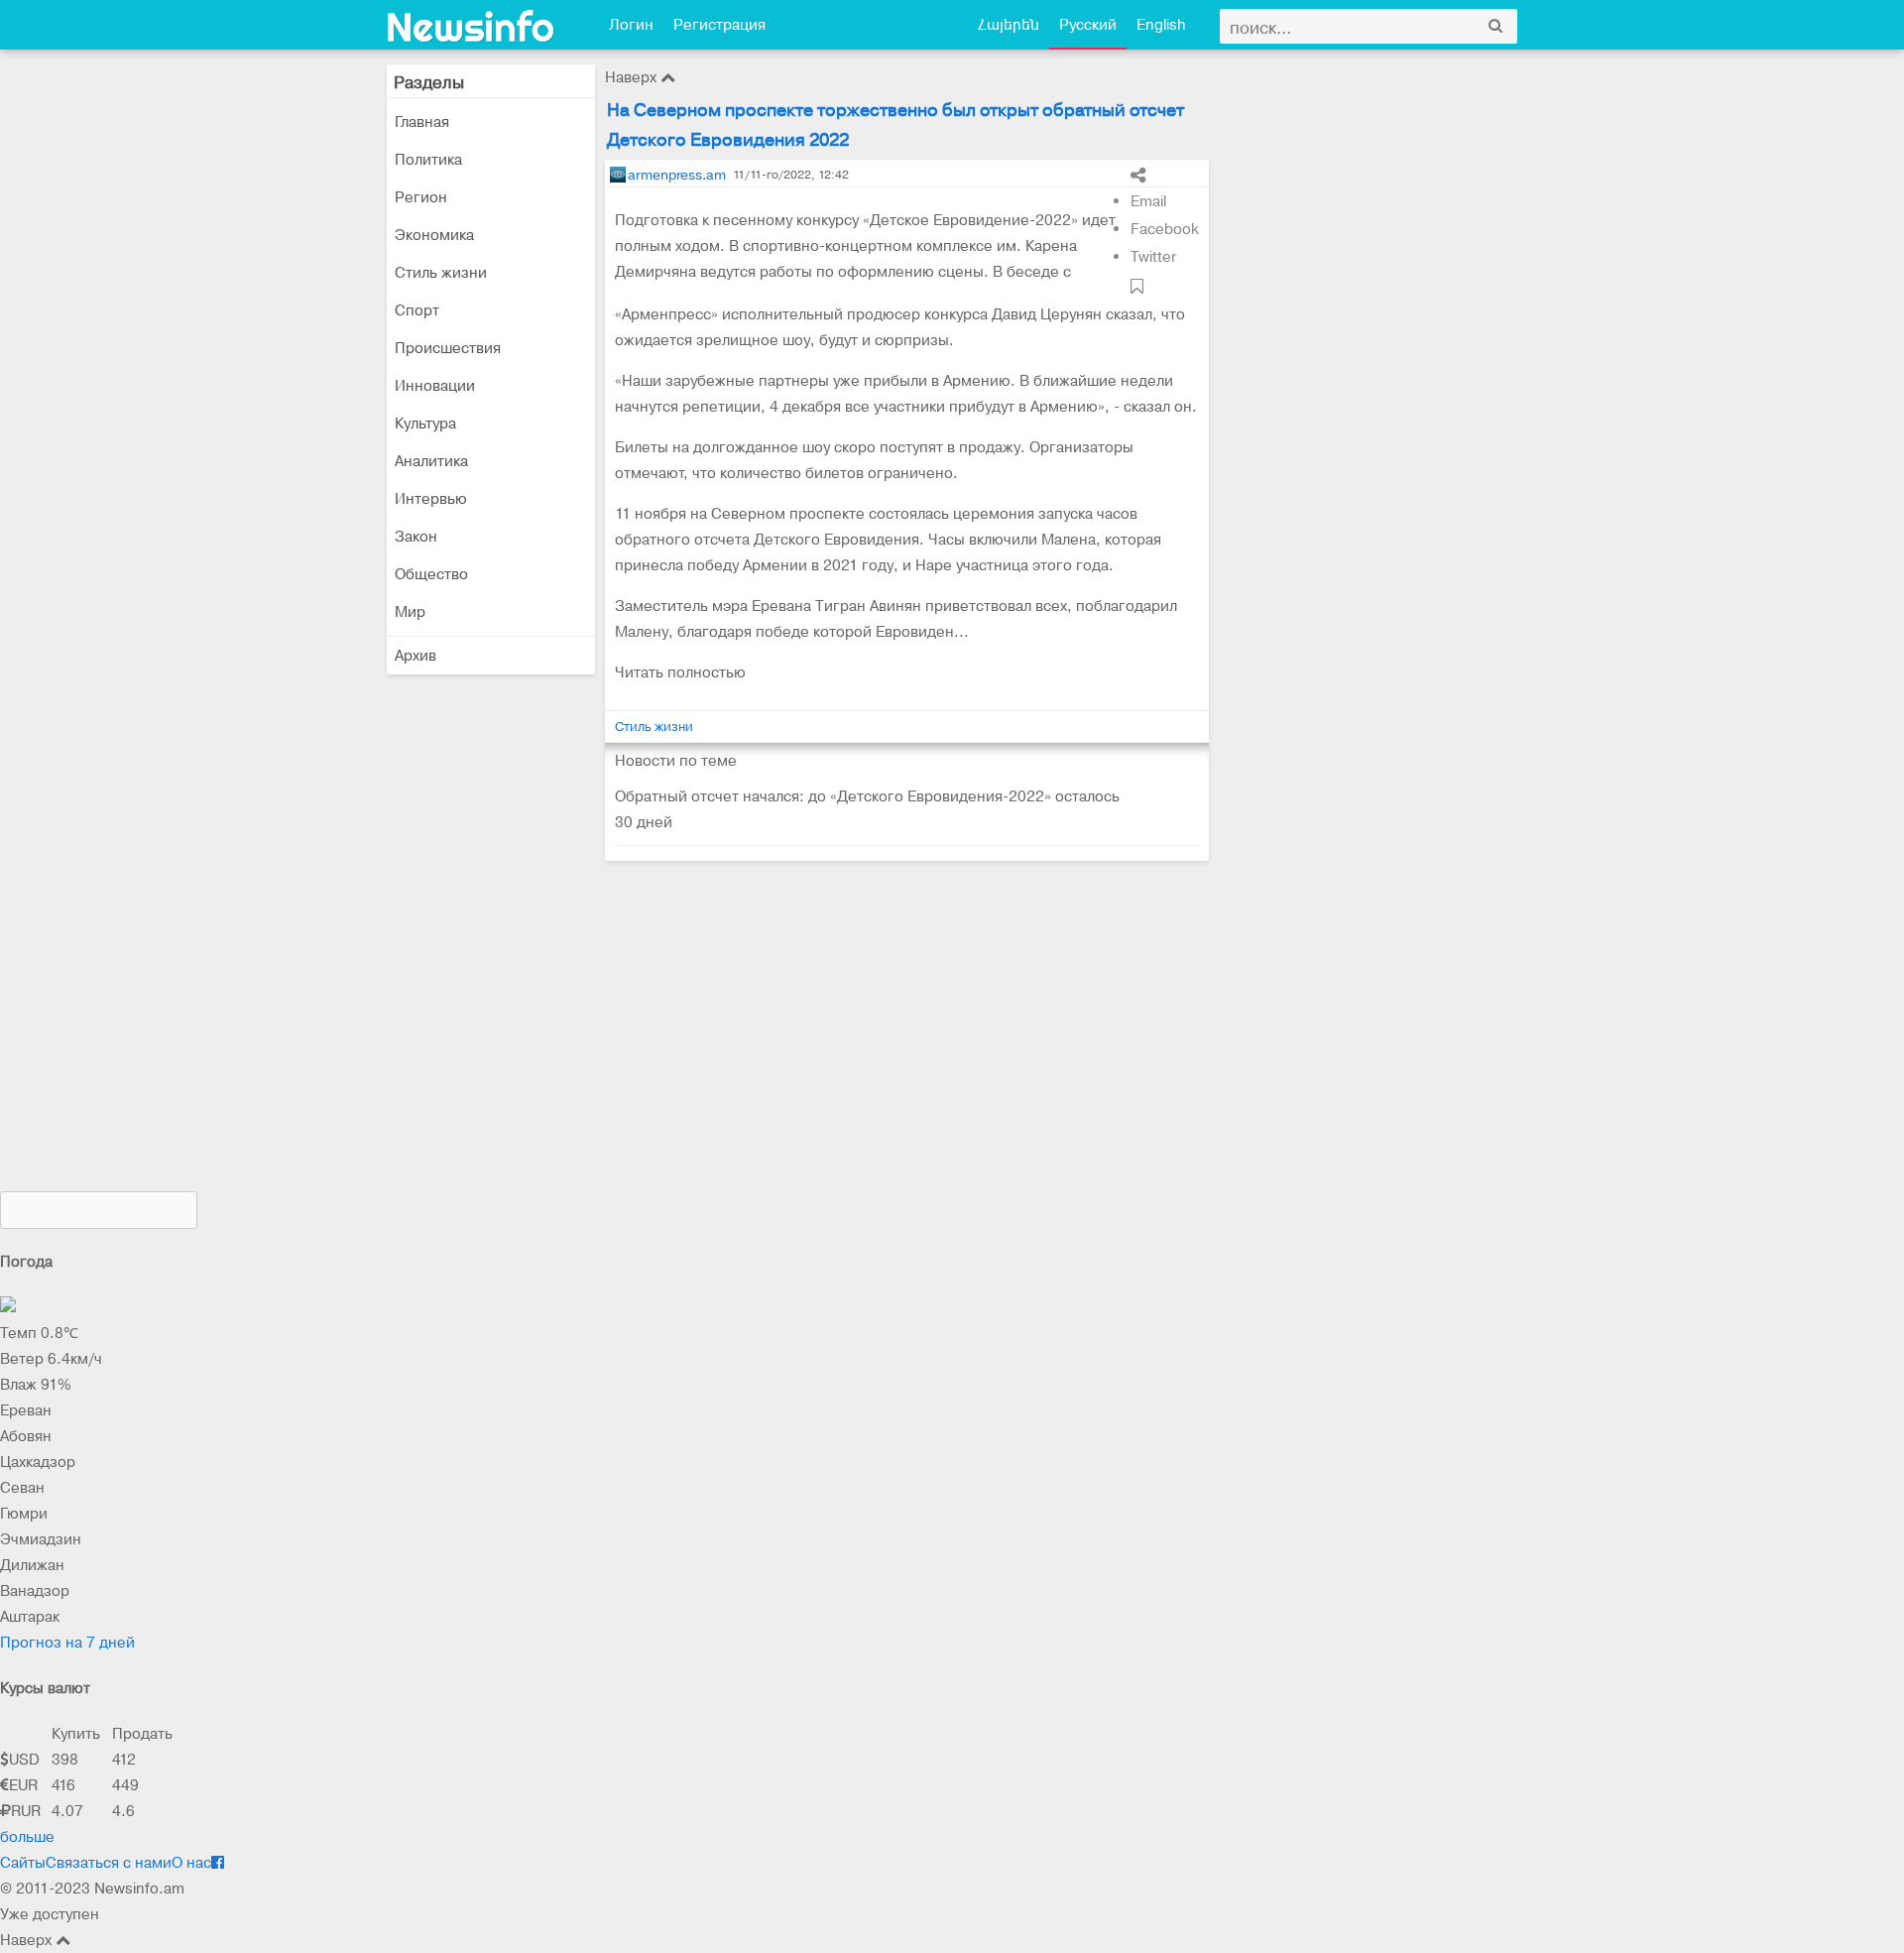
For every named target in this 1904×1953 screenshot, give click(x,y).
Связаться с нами (109, 1863)
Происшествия (448, 348)
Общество (431, 574)
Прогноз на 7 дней (67, 1643)
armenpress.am (677, 175)
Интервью (431, 499)
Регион (421, 197)
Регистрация (719, 25)
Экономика (434, 235)
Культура (425, 424)
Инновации (435, 386)
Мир (410, 612)
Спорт (417, 310)
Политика (428, 160)
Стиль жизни (441, 273)
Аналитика (431, 461)
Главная (422, 122)
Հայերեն (1009, 25)
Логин (631, 25)
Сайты (23, 1863)
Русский (1088, 25)
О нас (191, 1863)
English (1161, 25)
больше (27, 1837)
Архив (416, 656)
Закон (416, 537)
